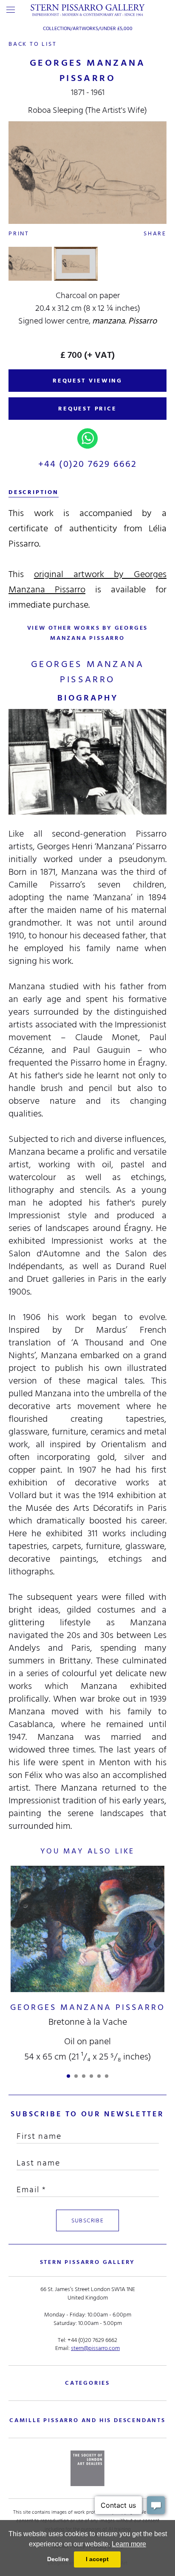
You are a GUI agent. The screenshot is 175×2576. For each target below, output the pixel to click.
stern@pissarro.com (95, 2348)
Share (155, 233)
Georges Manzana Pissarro (88, 2007)
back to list (33, 44)
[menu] (11, 10)
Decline (58, 2559)
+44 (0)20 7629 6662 (88, 464)
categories (87, 2383)
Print (19, 233)
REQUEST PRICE (87, 409)
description (34, 492)
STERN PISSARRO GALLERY (88, 2262)
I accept (97, 2559)
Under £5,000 (116, 29)
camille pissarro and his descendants (87, 2420)
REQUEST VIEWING (87, 381)
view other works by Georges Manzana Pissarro (88, 633)
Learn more (129, 2544)
